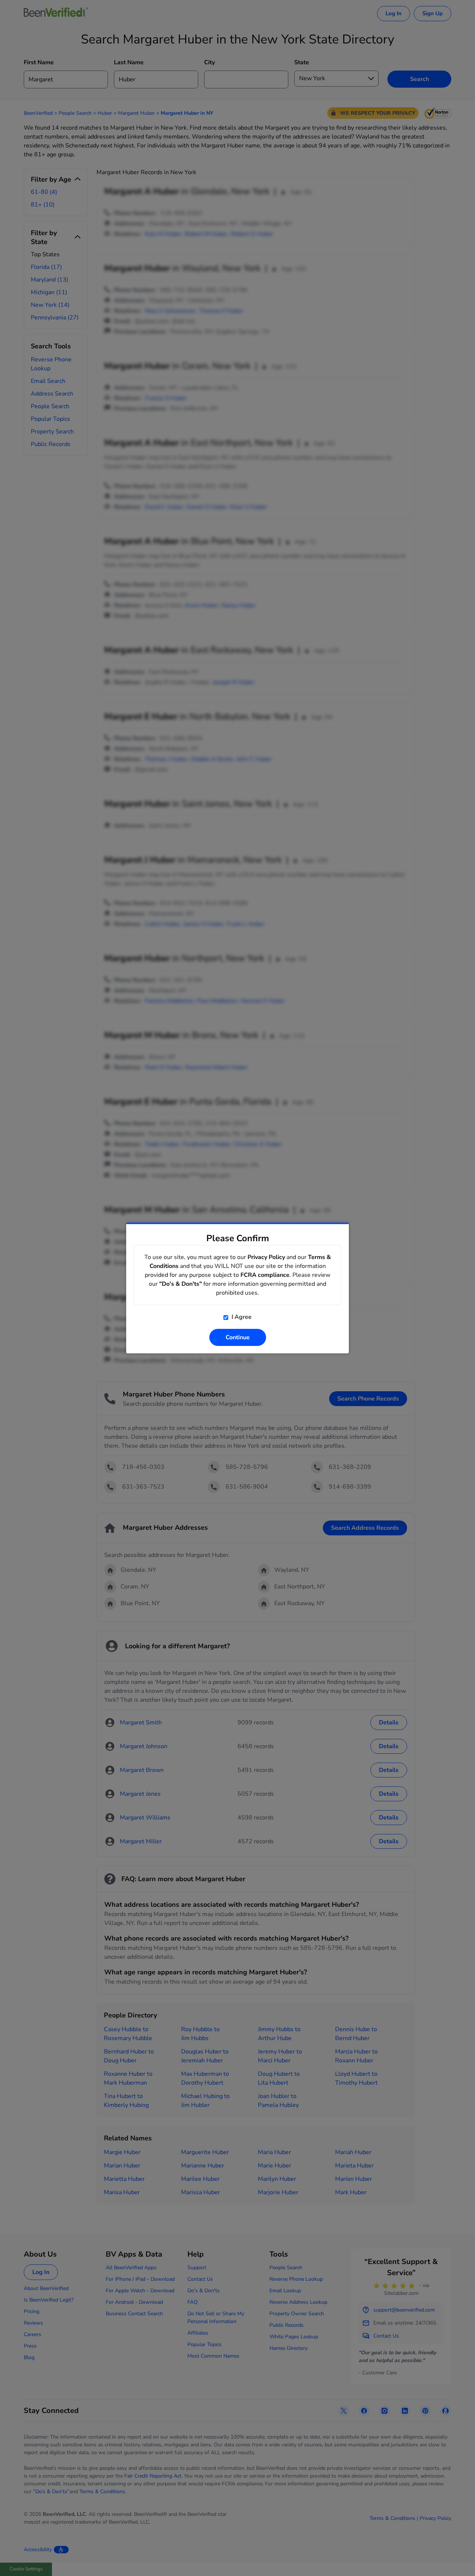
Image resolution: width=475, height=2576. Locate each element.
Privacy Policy (266, 1257)
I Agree (241, 1317)
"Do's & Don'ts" (181, 1284)
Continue (238, 1337)
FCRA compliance (265, 1275)
